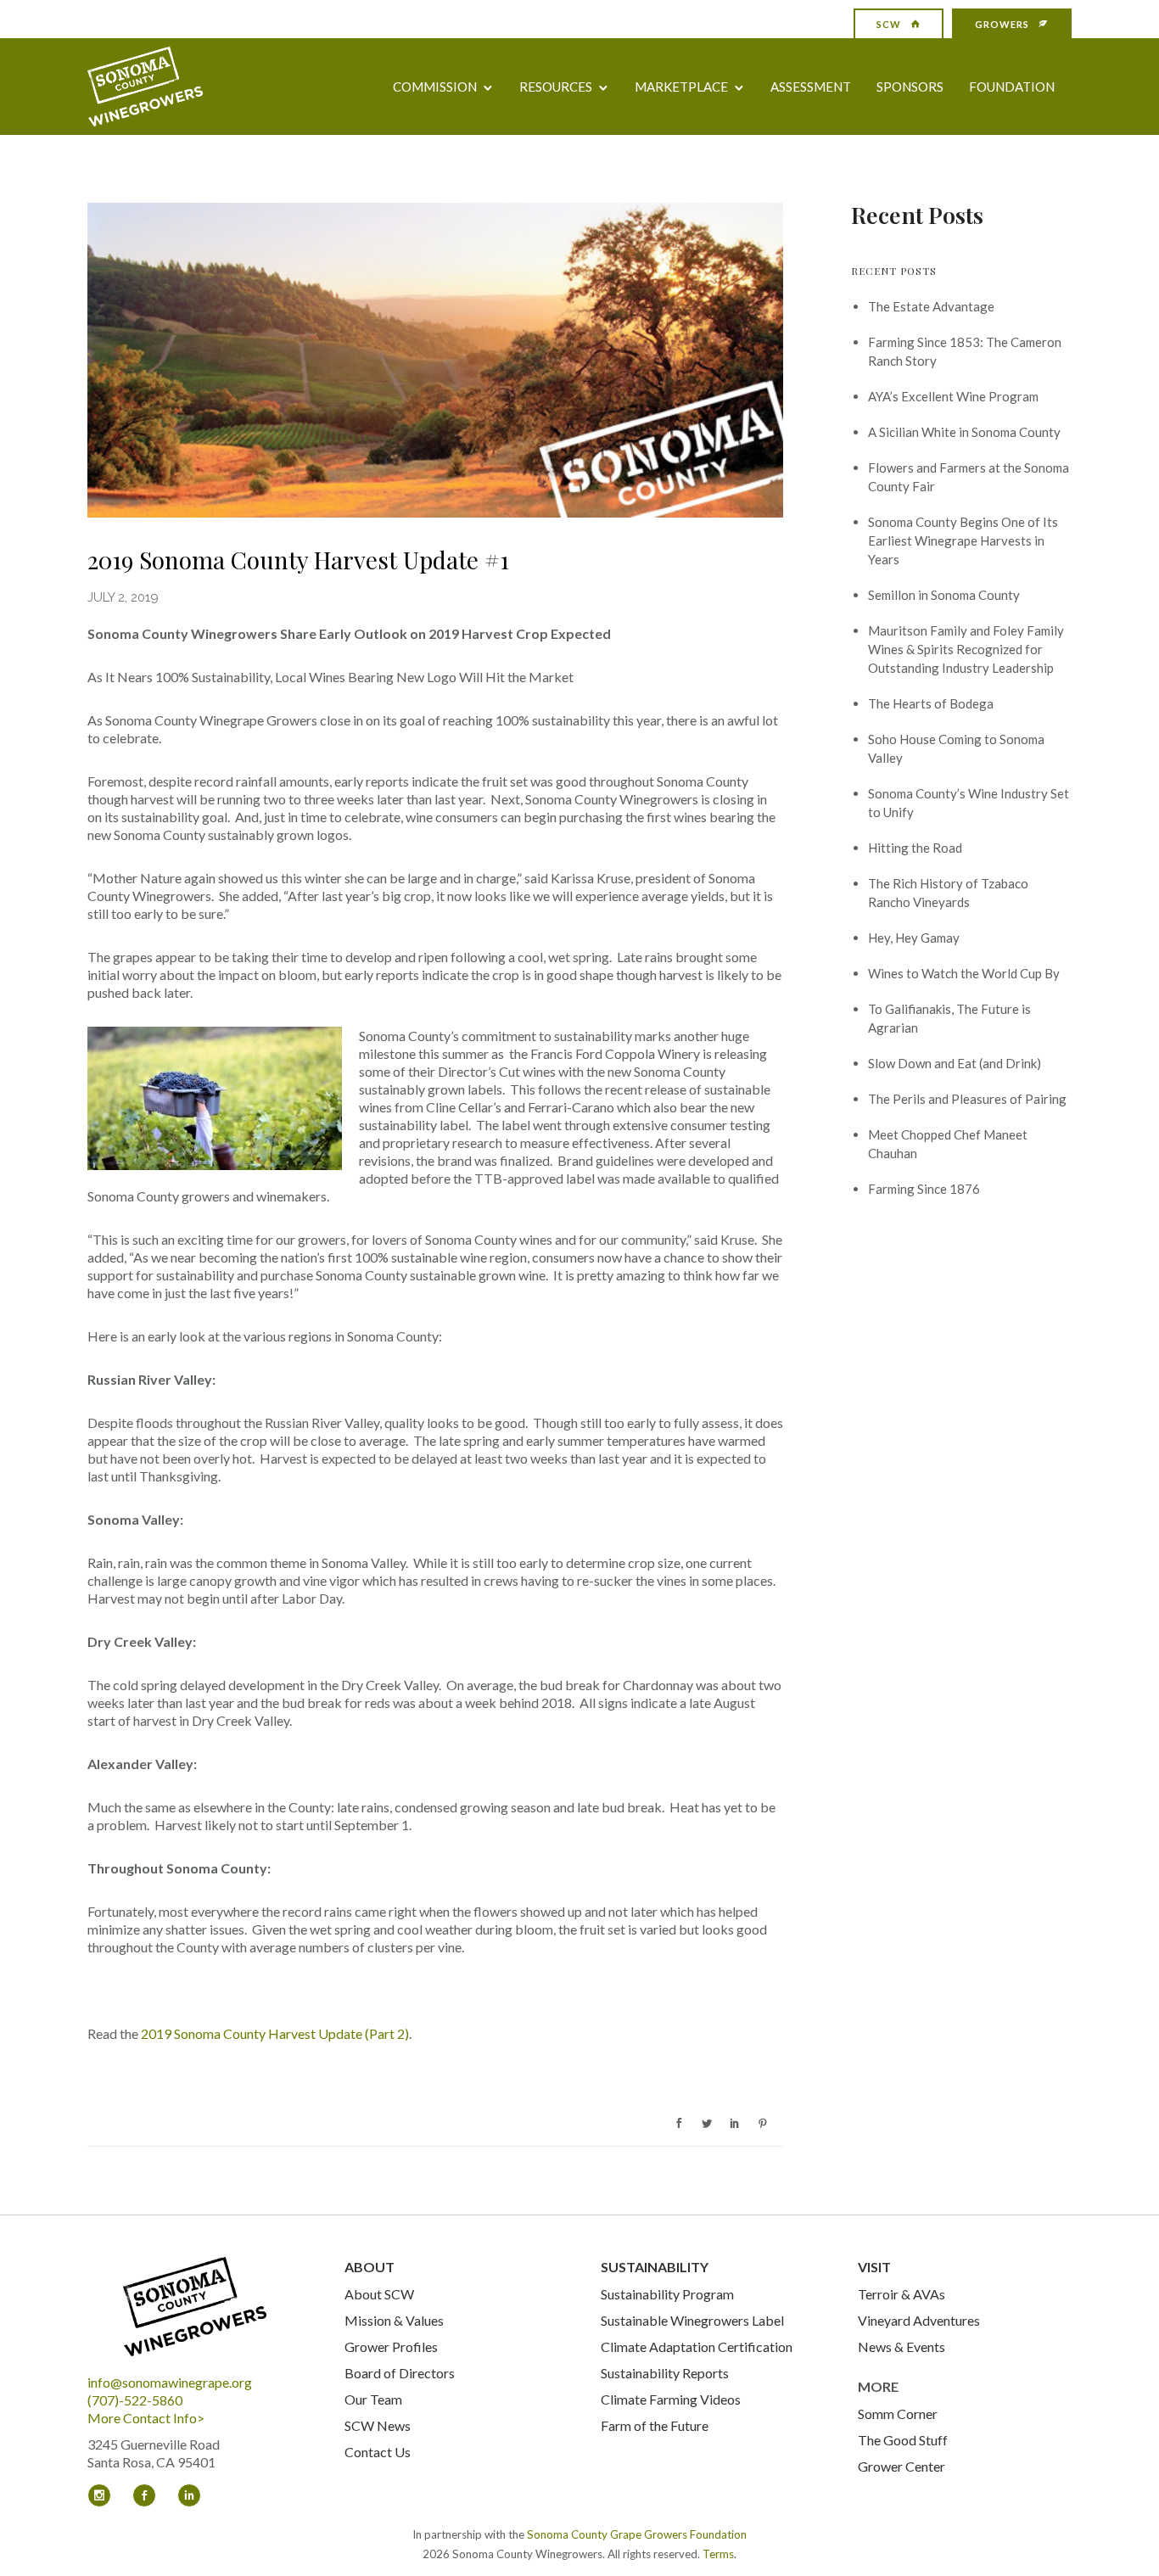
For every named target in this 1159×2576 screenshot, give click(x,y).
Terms (718, 2554)
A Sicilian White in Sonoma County (964, 432)
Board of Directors (400, 2373)
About (370, 2267)
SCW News (378, 2425)
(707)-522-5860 (135, 2400)
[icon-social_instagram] (104, 2495)
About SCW (379, 2294)
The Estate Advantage (931, 306)
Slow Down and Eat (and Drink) (955, 1063)
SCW (889, 24)
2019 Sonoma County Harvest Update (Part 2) (275, 2033)
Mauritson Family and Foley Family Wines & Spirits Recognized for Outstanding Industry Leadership (966, 649)
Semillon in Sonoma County (944, 595)
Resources (556, 87)
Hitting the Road (915, 848)
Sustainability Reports (665, 2373)
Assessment (811, 87)
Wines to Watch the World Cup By (964, 973)
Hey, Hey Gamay (914, 938)
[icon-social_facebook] (148, 2495)
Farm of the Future (655, 2425)
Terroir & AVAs (901, 2294)
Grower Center (901, 2466)
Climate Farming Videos (671, 2399)
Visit (874, 2267)
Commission (435, 87)
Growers (1002, 24)
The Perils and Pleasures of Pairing (967, 1099)
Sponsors (910, 87)
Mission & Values (394, 2320)
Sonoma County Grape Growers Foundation (637, 2534)
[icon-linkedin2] (189, 2495)
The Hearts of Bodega (931, 703)
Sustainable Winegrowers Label (692, 2320)
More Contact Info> (146, 2418)
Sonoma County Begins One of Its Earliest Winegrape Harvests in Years (963, 540)
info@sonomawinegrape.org (170, 2382)
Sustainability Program (667, 2294)
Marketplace (681, 87)
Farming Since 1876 (924, 1189)
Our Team (373, 2399)
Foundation (1012, 87)
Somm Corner (898, 2414)
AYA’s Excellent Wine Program (953, 396)
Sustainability (655, 2267)
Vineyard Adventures (919, 2320)
